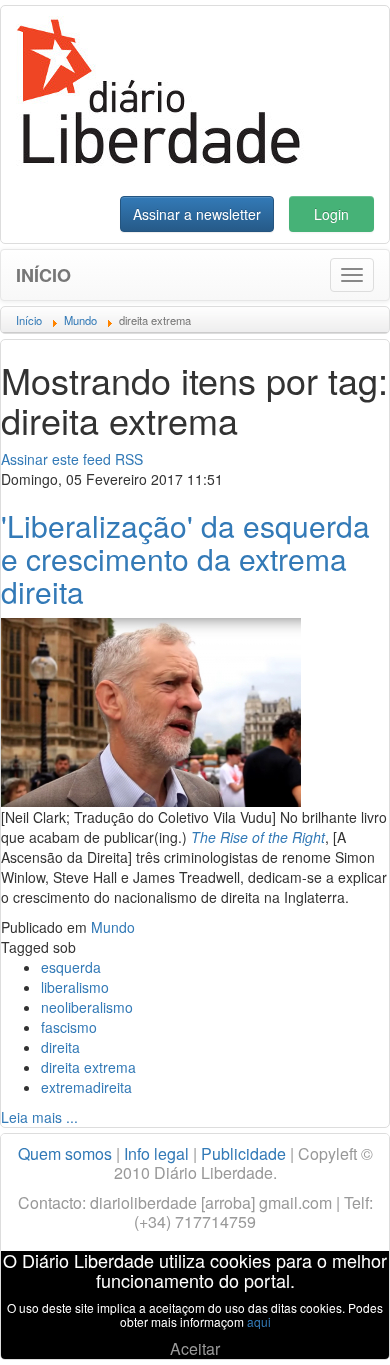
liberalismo (75, 987)
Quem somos (65, 1153)
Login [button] (331, 214)
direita (60, 1047)
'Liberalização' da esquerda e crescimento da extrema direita (185, 558)
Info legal (156, 1153)
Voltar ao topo (331, 1324)
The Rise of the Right (258, 837)
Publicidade (243, 1153)
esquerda (71, 967)
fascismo (69, 1027)
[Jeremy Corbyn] (151, 710)
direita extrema (88, 1067)
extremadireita (86, 1087)
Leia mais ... (39, 1117)
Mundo (113, 927)
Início (43, 275)
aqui (259, 1321)
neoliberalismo (87, 1007)
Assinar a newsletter (197, 214)
